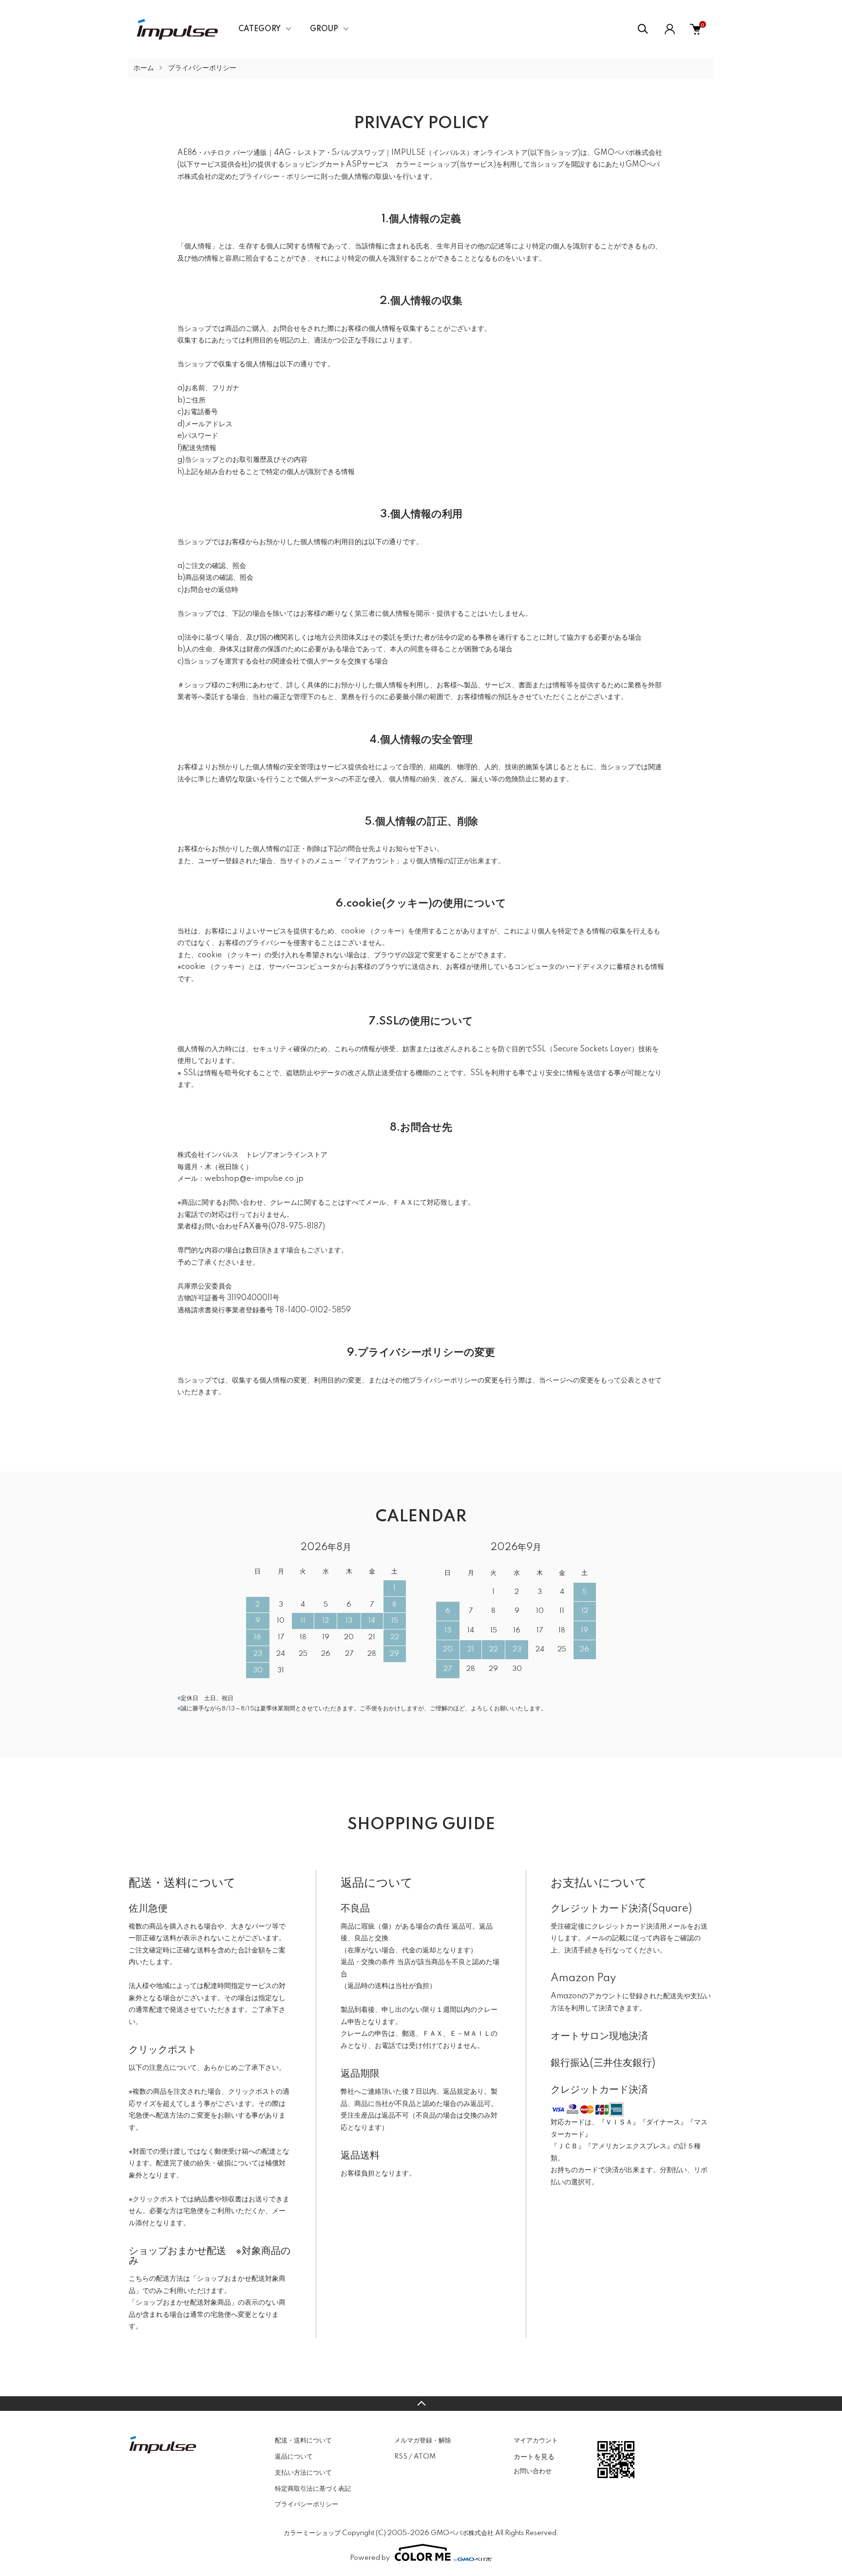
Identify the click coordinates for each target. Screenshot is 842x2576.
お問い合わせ (533, 2471)
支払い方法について (303, 2473)
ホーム (144, 68)
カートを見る (534, 2456)
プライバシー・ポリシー (276, 177)
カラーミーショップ (426, 165)
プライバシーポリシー (306, 2504)
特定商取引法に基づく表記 (313, 2489)
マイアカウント (536, 2441)
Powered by (370, 2558)
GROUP (324, 29)
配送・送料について (303, 2441)
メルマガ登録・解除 (423, 2441)
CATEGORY (259, 29)
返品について (294, 2457)
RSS (401, 2457)
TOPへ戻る (421, 2404)
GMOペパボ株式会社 (628, 153)
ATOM (425, 2457)
